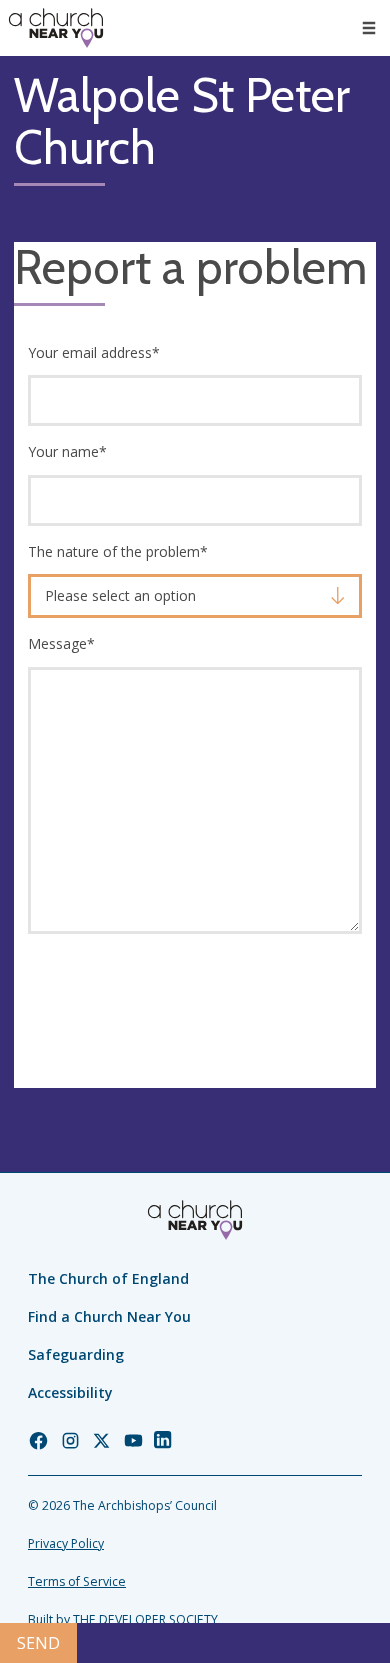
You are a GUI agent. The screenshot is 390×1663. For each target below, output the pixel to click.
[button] (369, 28)
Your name (67, 451)
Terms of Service (77, 1581)
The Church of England (108, 1278)
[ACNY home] (56, 28)
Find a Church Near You (109, 1316)
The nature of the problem (118, 551)
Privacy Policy (66, 1543)
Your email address (94, 352)
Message (61, 643)
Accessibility (70, 1392)
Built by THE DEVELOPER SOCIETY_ (125, 1619)
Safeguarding (76, 1354)
